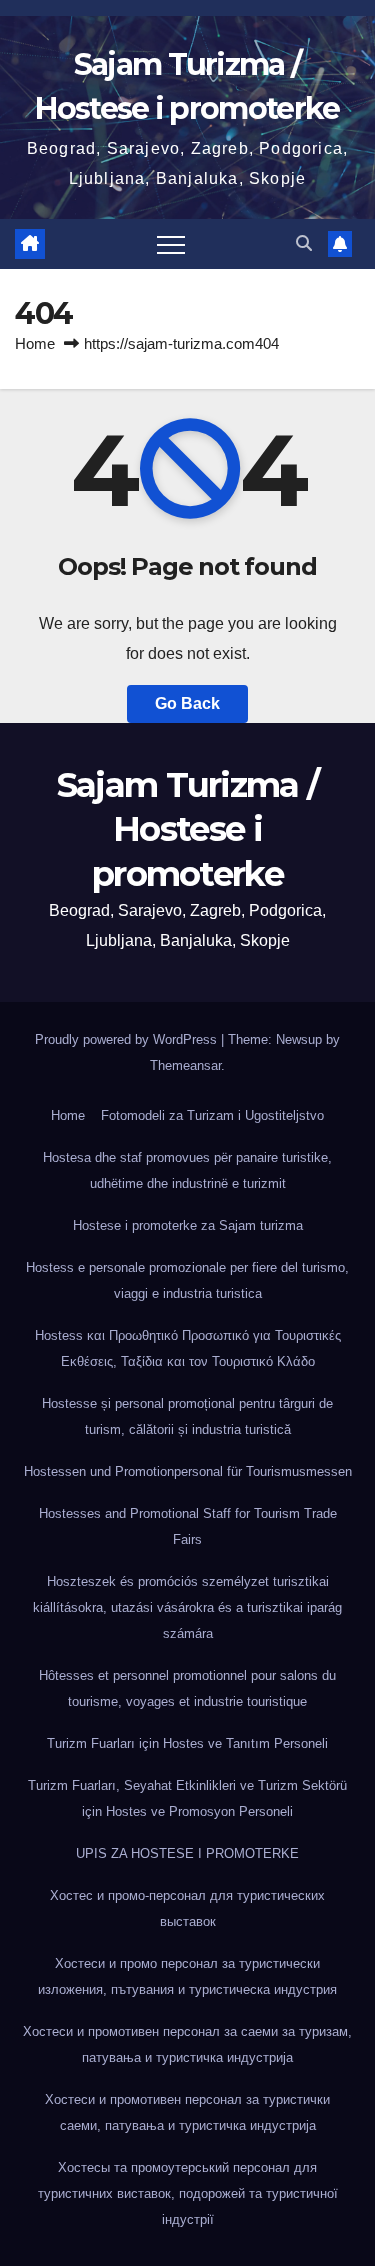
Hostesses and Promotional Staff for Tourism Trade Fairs (188, 1526)
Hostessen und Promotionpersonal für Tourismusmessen (188, 1471)
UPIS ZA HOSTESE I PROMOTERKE (187, 1853)
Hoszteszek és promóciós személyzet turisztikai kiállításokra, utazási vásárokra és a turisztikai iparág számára (187, 1607)
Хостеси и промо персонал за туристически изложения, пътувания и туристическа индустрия (187, 1976)
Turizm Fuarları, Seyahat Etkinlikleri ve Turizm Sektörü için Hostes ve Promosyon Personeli (187, 1798)
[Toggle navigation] (171, 244)
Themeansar (185, 1065)
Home (35, 343)
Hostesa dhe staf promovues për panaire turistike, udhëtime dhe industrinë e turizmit (187, 1170)
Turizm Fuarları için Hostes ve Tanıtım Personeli (187, 1743)
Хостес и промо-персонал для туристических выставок (187, 1908)
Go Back (187, 703)
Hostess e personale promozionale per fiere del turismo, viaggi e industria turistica (187, 1280)
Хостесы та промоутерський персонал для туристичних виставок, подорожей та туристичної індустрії (188, 2193)
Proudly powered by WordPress (128, 1039)
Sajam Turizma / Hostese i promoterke (188, 829)
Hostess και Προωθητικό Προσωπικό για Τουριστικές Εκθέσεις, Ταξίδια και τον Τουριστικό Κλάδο (188, 1348)
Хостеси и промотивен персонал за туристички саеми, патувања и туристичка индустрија (187, 2112)
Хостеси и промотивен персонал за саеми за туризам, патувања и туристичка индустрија (187, 2044)
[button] (304, 243)
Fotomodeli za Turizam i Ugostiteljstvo (212, 1115)
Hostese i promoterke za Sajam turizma (188, 1225)
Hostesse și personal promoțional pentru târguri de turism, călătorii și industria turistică (187, 1416)
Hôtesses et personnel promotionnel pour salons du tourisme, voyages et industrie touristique (187, 1688)
